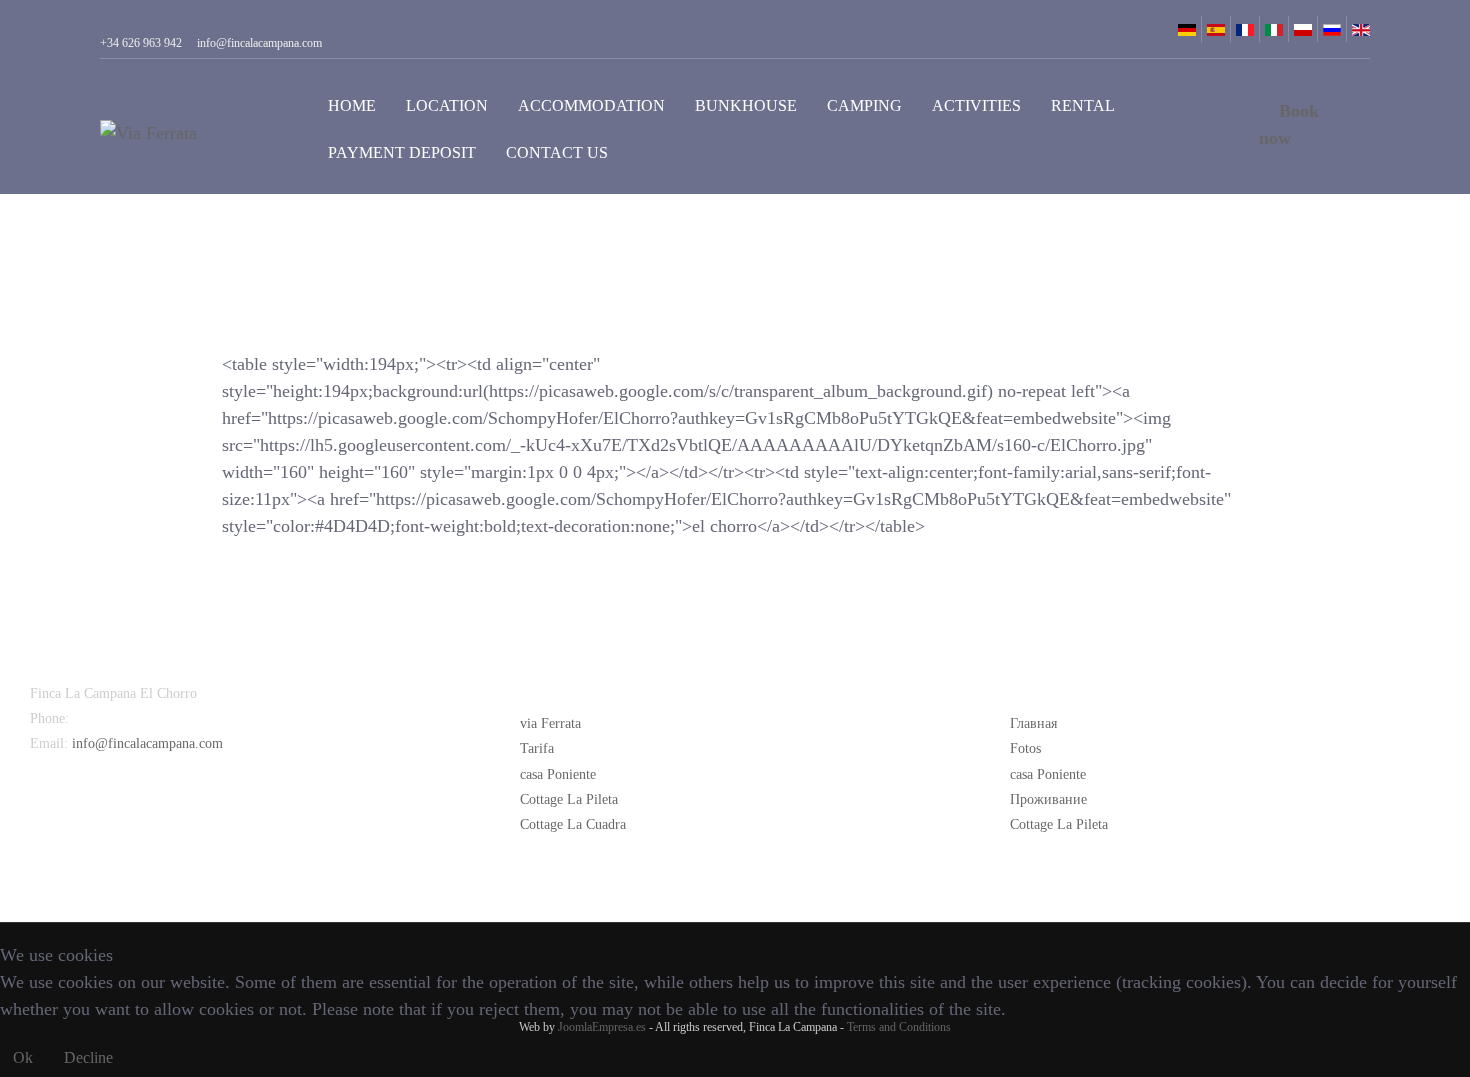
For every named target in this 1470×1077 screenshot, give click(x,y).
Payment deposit (402, 152)
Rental (1083, 105)
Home (352, 105)
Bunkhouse (746, 105)
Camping (864, 105)
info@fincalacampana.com (147, 743)
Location (447, 105)
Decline (88, 1057)
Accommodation (591, 105)
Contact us (557, 152)
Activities (976, 105)
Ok (23, 1057)
